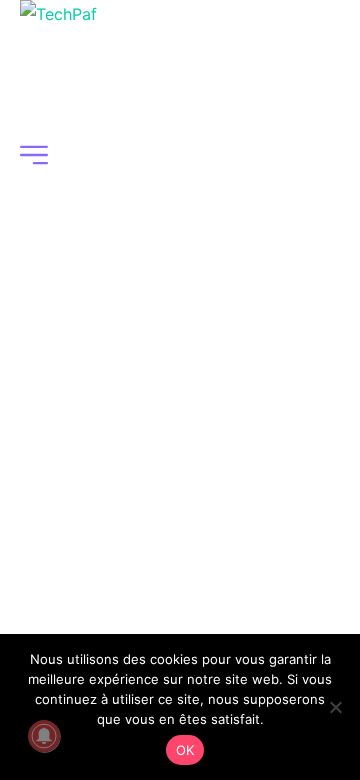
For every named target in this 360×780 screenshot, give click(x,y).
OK (185, 750)
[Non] (335, 707)
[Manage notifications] (44, 736)
